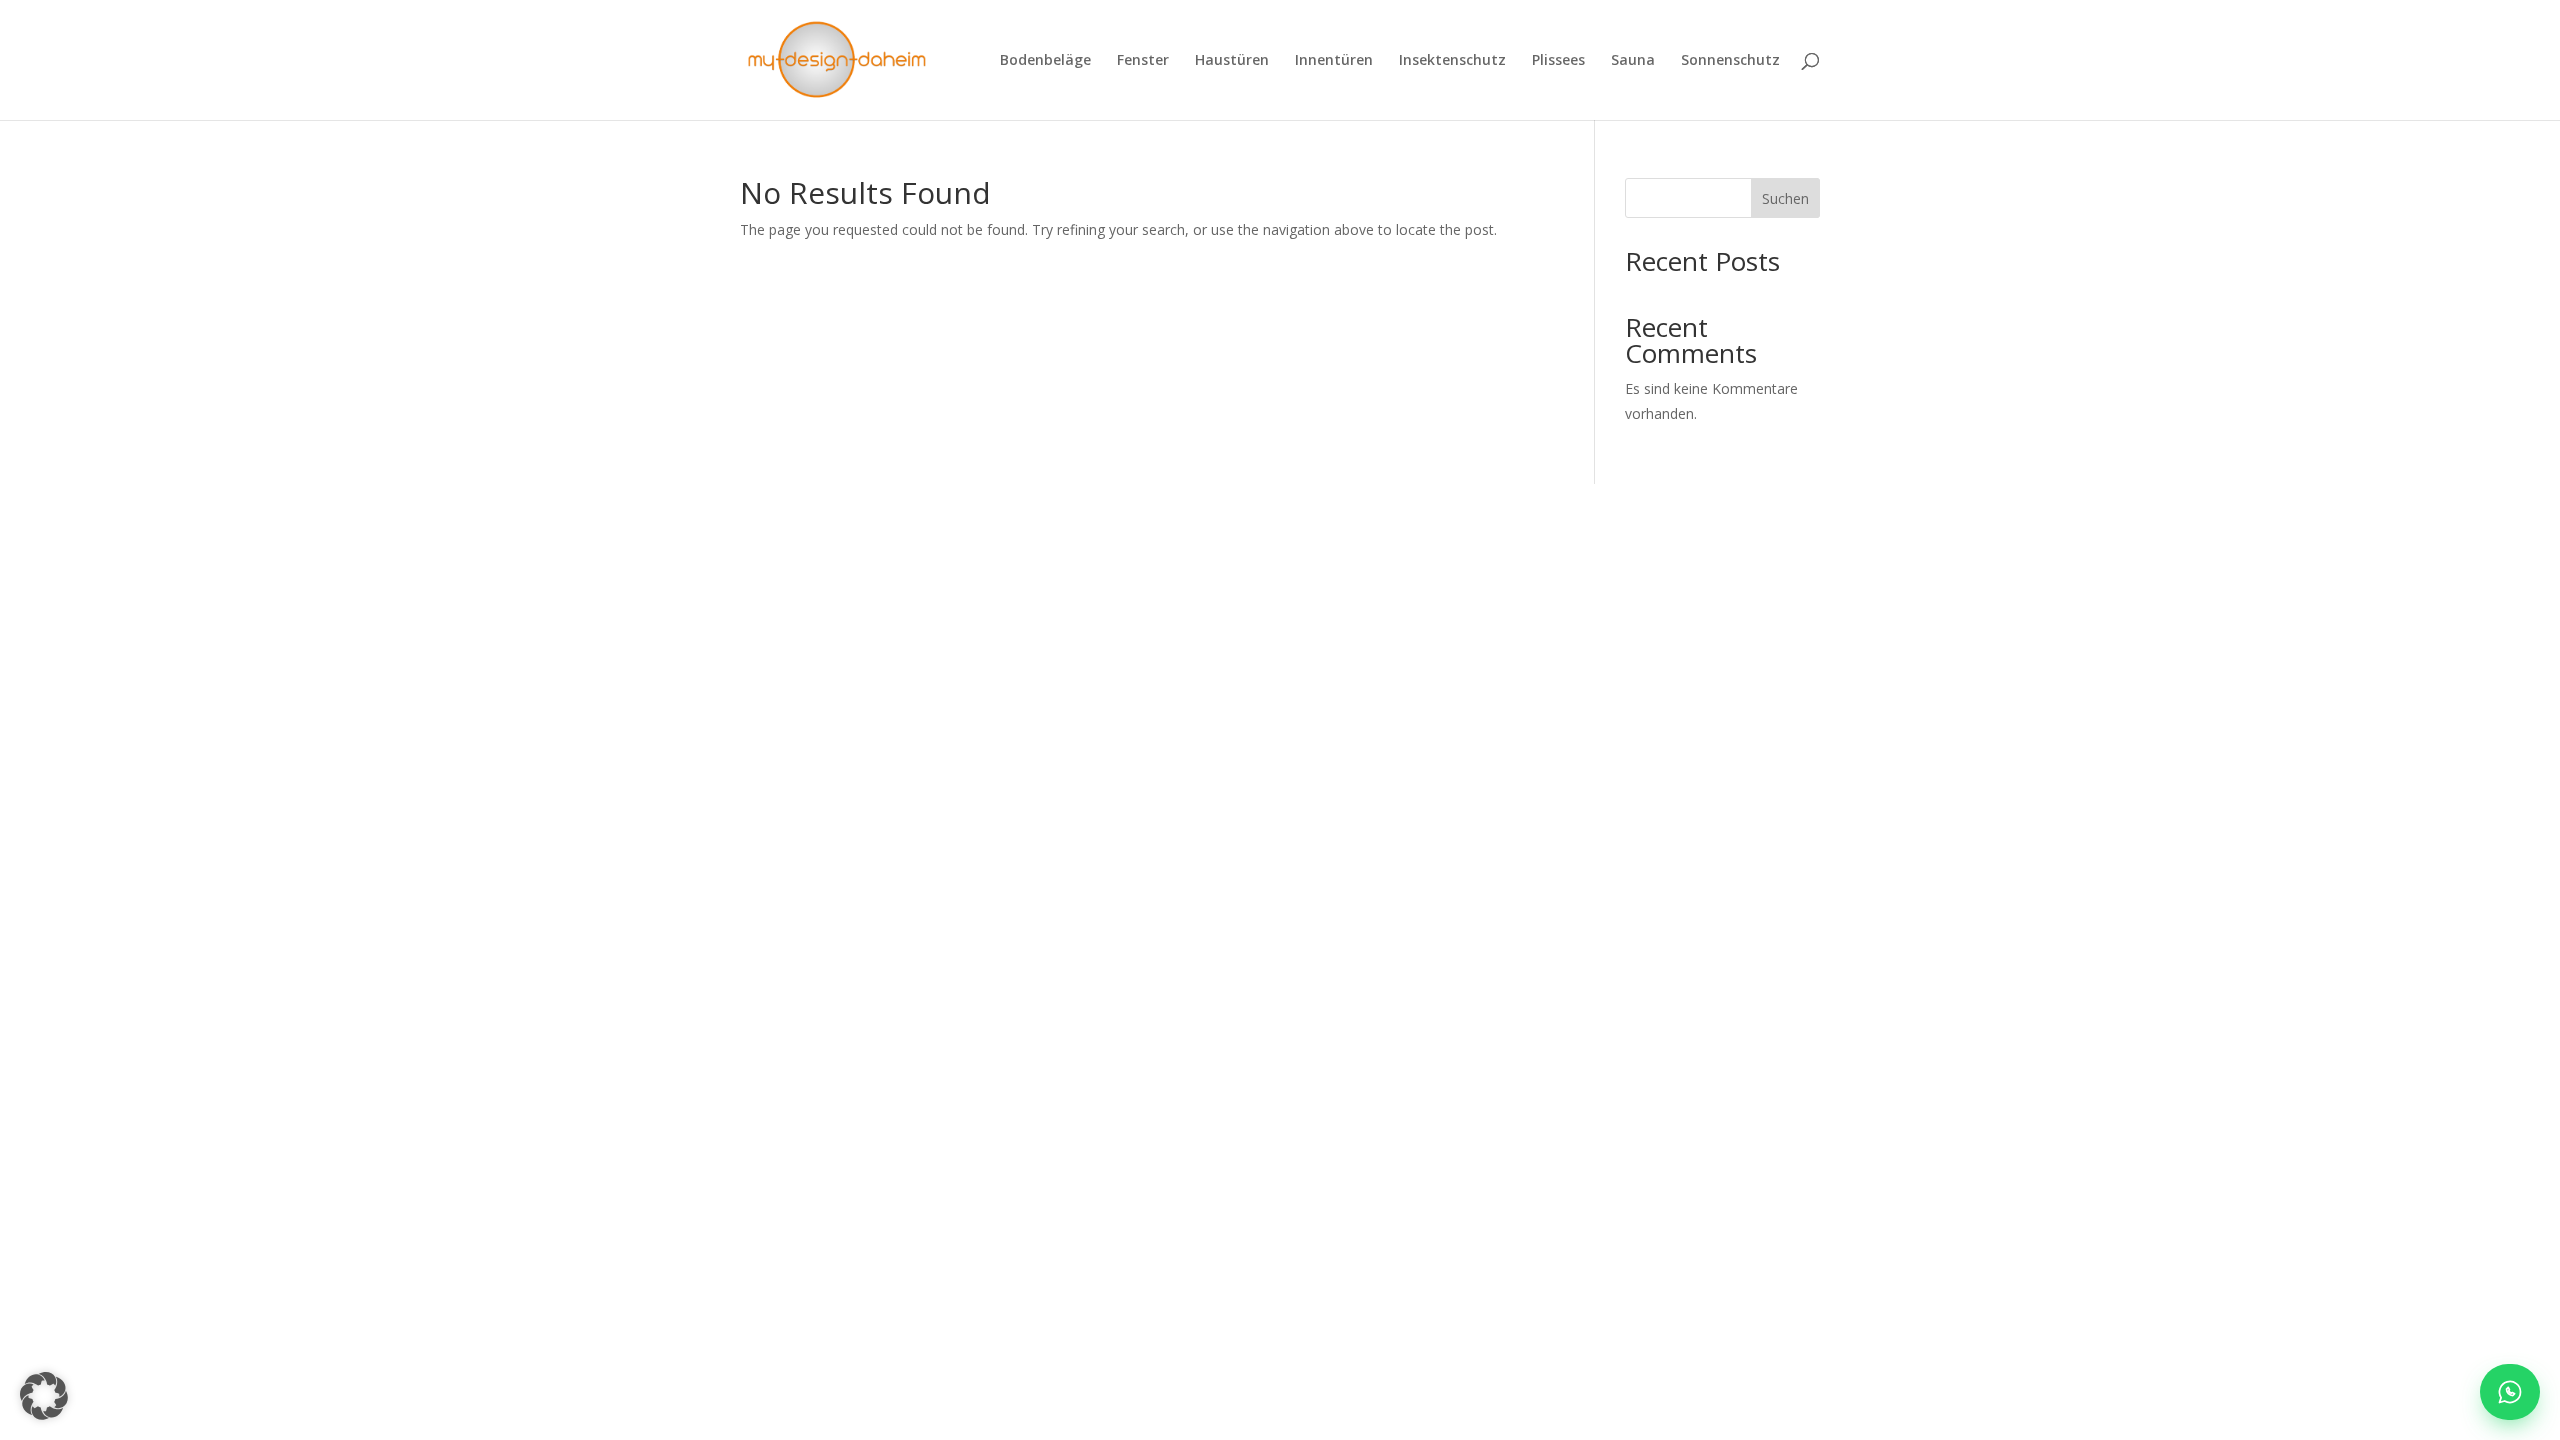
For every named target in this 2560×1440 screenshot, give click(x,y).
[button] (44, 1396)
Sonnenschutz (1730, 61)
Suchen (1785, 198)
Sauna (1633, 61)
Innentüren (1334, 61)
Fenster (1143, 61)
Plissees (1558, 61)
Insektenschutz (1452, 61)
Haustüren (1232, 61)
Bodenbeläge (1045, 61)
